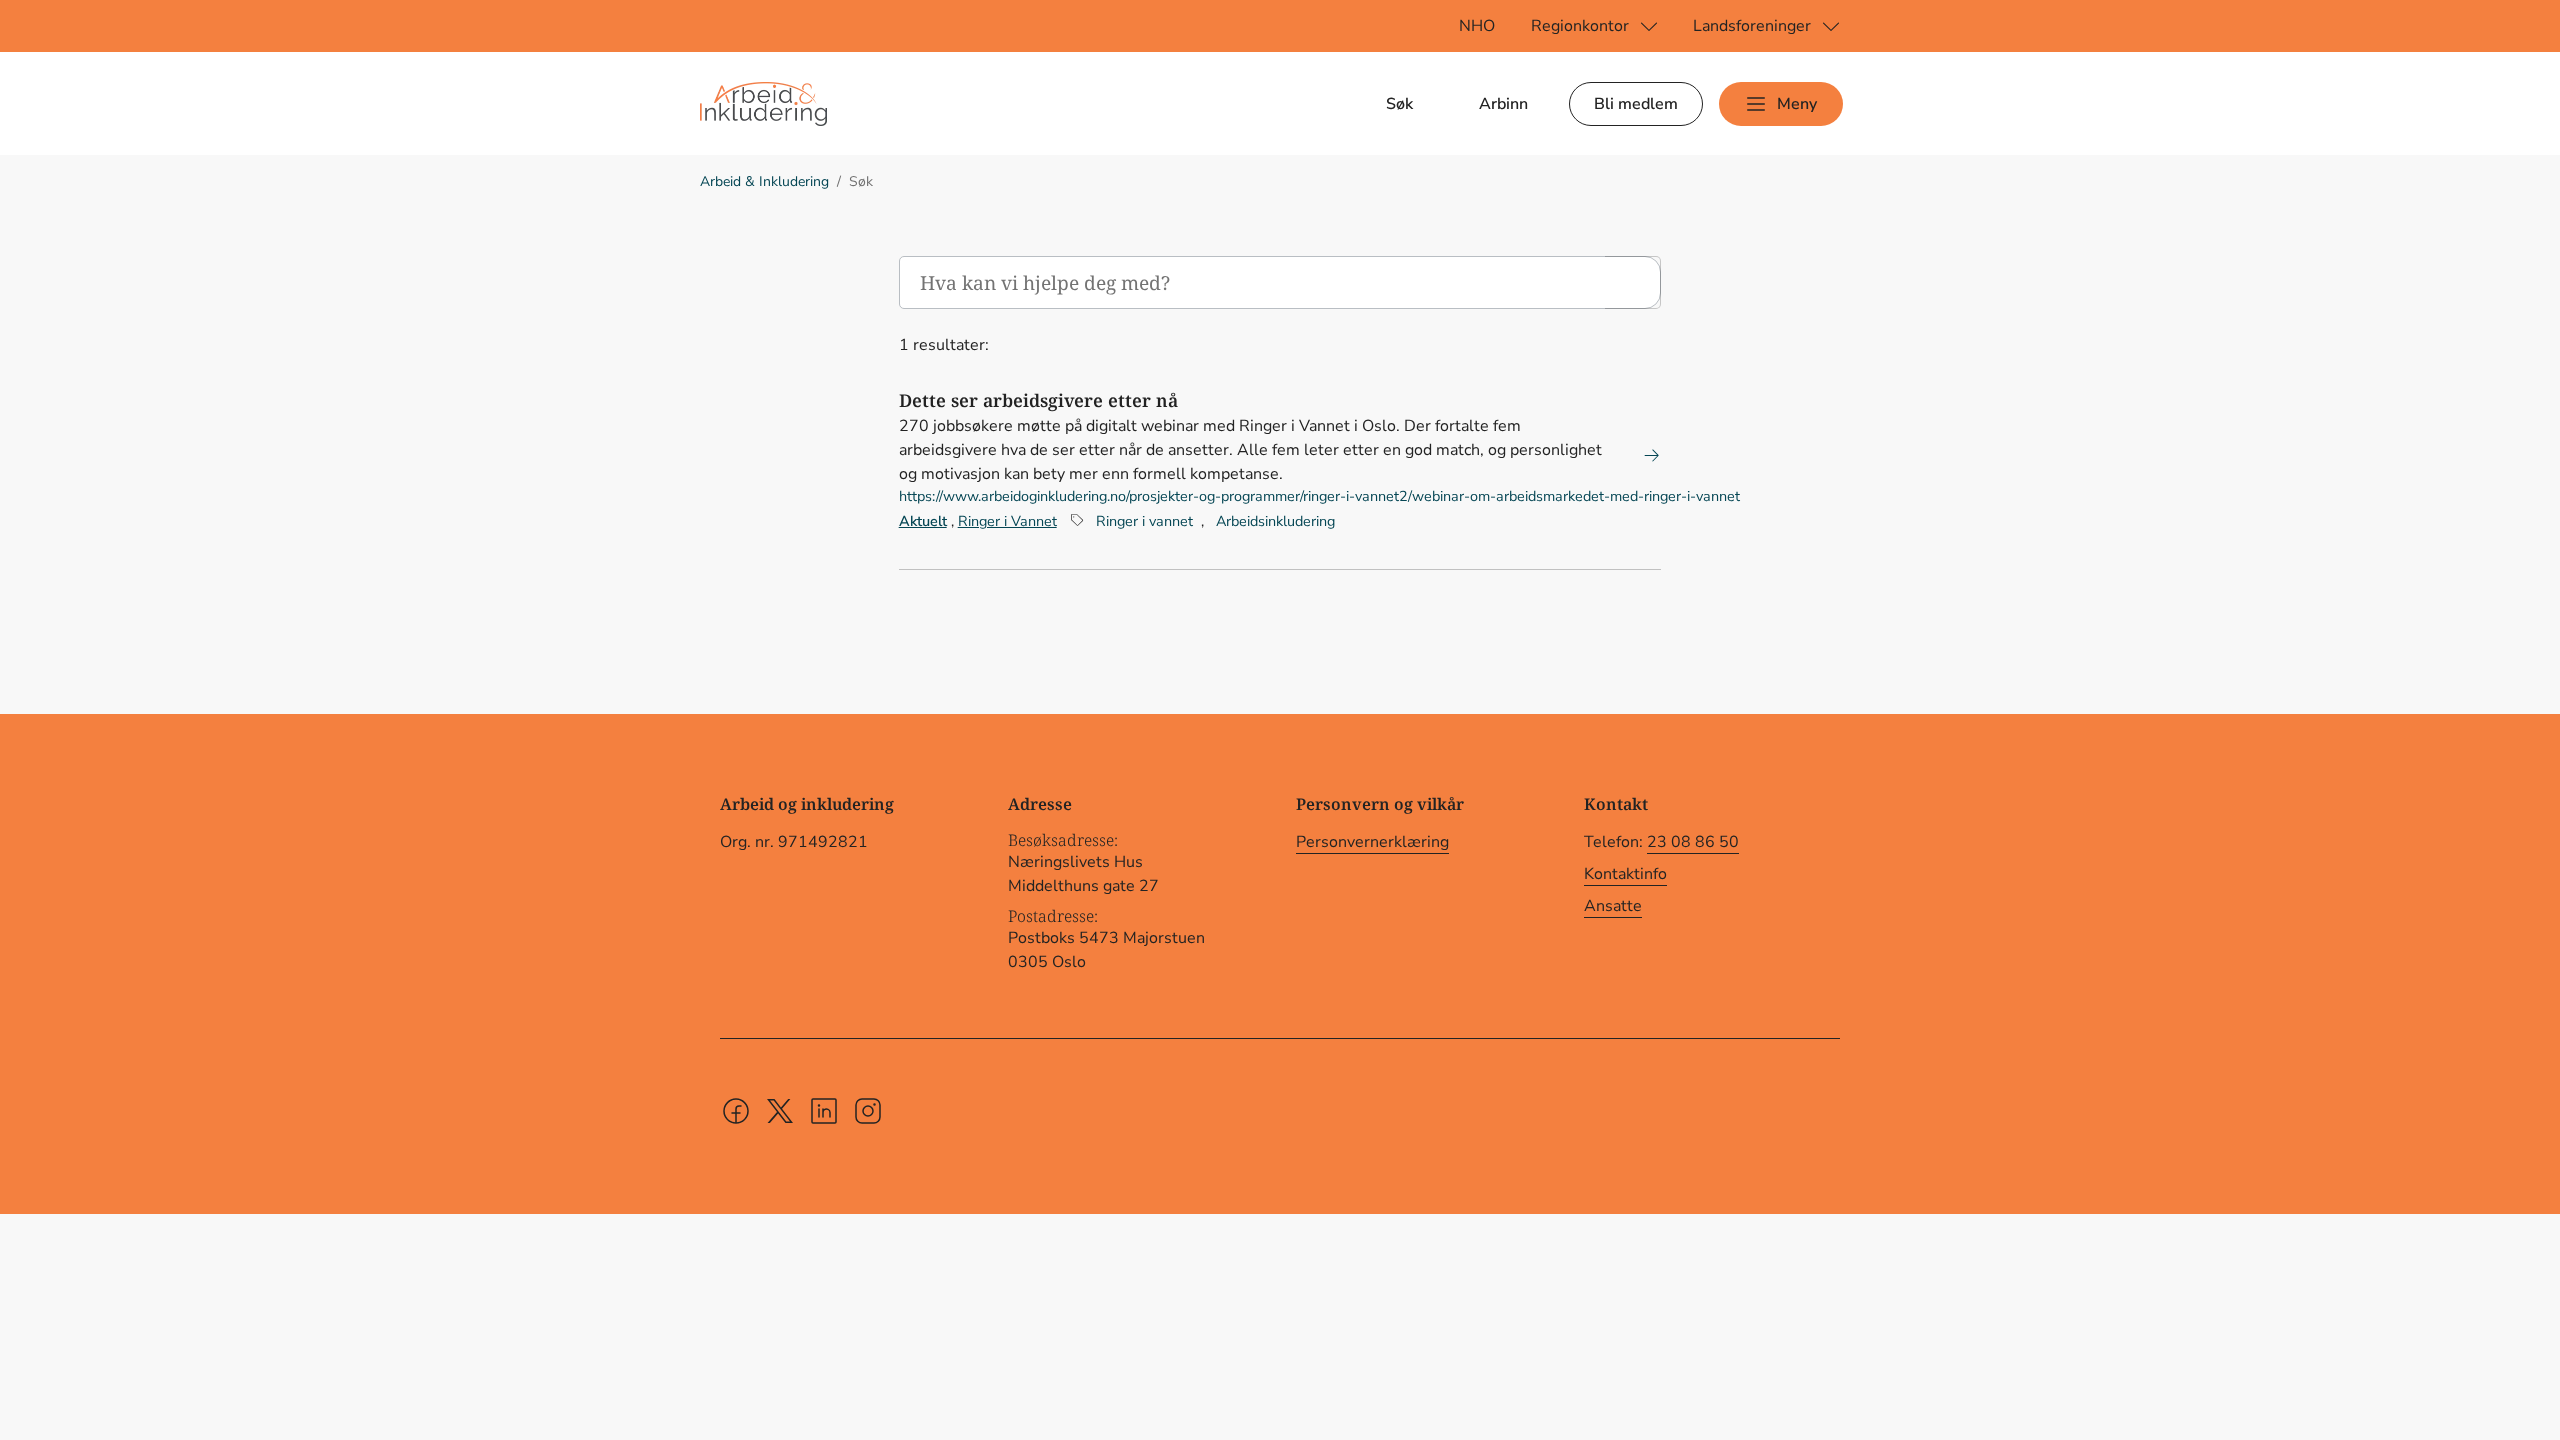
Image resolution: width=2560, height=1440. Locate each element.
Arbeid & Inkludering (764, 182)
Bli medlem (1636, 104)
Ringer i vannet (1144, 521)
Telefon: (1661, 842)
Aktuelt (923, 521)
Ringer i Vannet (1007, 521)
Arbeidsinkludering (1275, 521)
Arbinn (1503, 104)
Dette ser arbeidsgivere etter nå (1038, 400)
